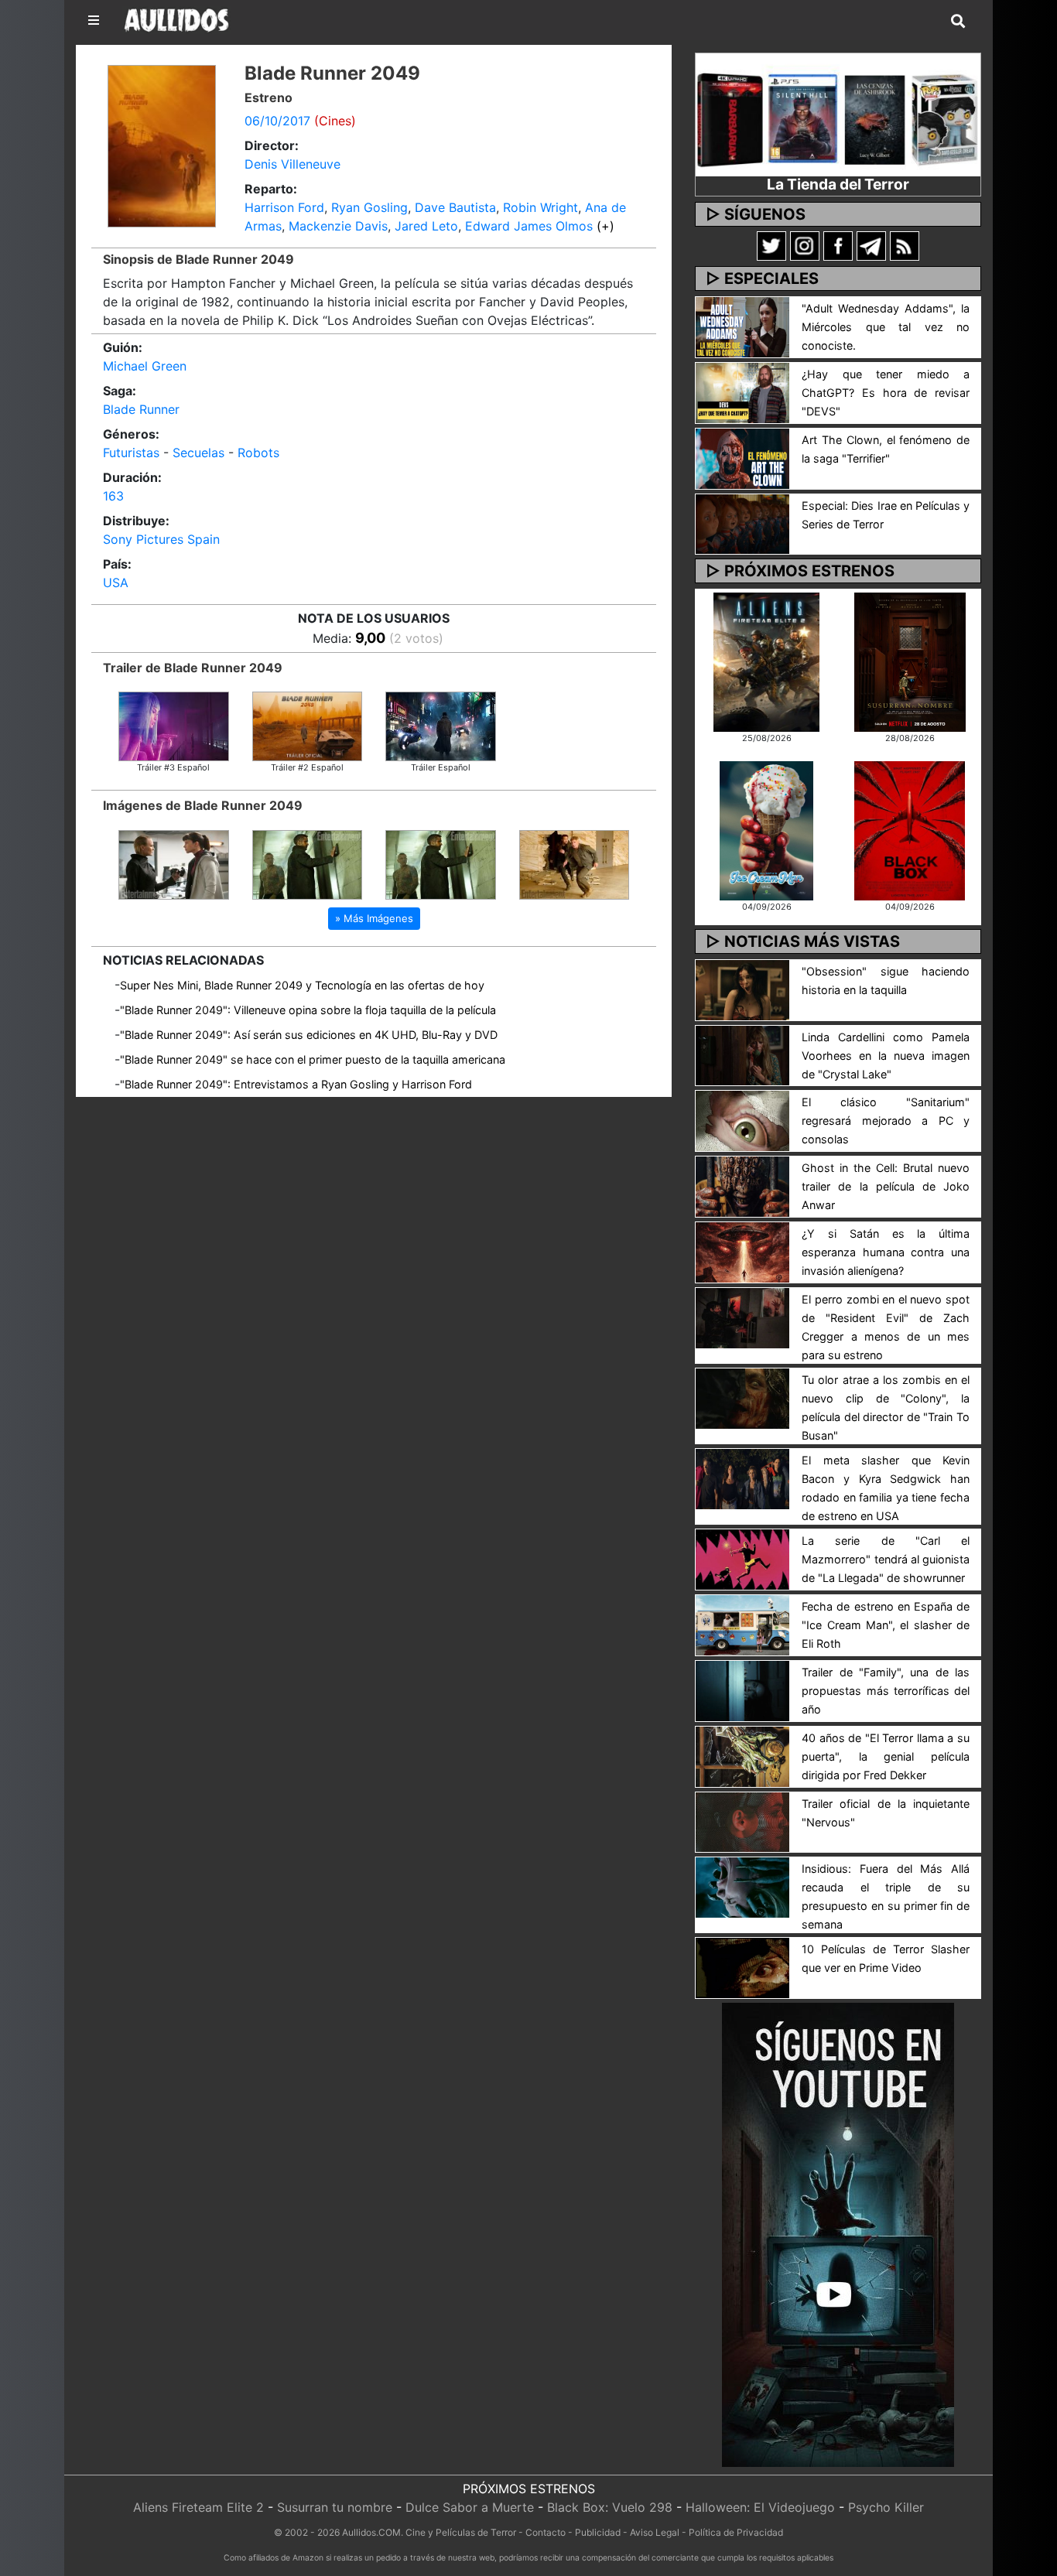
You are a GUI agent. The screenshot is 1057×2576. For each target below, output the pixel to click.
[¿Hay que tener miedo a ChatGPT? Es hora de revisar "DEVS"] (742, 391)
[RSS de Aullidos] (905, 245)
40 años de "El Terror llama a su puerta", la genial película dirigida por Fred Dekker (886, 1756)
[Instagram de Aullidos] (805, 245)
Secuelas (198, 453)
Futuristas (131, 453)
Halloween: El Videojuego (760, 2507)
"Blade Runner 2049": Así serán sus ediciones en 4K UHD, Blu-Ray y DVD (309, 1035)
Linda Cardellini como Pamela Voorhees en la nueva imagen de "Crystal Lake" (886, 1056)
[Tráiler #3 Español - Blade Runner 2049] (174, 725)
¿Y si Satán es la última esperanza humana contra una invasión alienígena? (886, 1252)
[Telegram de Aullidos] (871, 245)
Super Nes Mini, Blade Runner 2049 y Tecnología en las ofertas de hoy (302, 985)
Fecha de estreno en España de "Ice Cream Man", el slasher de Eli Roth (886, 1625)
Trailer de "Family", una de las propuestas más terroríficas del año (886, 1691)
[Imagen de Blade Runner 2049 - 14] (174, 863)
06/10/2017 (277, 121)
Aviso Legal (655, 2532)
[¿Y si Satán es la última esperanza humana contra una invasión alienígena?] (742, 1251)
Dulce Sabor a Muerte (470, 2507)
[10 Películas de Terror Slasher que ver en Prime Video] (742, 1967)
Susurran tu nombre (335, 2507)
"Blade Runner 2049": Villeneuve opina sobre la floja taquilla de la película (308, 1010)
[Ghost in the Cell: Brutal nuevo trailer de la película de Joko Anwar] (742, 1186)
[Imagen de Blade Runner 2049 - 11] (575, 863)
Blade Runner (141, 409)
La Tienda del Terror (838, 184)
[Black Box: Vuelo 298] (910, 829)
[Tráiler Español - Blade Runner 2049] (441, 725)
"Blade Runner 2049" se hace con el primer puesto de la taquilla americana (313, 1059)
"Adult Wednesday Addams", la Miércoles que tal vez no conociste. (886, 327)
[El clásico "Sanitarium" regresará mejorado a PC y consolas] (742, 1120)
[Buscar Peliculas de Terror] (958, 22)
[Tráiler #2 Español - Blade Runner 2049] (308, 725)
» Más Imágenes (374, 918)
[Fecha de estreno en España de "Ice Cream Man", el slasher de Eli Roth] (742, 1624)
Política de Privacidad (736, 2532)
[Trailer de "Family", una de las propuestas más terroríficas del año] (742, 1689)
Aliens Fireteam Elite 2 (198, 2507)
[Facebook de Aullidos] (838, 245)
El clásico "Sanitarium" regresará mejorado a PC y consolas (886, 1121)
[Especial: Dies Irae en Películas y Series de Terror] (742, 523)
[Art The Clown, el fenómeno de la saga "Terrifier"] (742, 457)
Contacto (546, 2532)
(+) (605, 226)
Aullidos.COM (371, 2532)
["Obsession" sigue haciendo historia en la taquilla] (742, 989)
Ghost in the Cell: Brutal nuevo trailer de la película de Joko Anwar (886, 1186)
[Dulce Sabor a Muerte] (766, 829)
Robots (258, 453)
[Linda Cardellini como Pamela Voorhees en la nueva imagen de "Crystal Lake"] (742, 1054)
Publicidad (598, 2532)
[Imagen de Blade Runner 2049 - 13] (308, 863)
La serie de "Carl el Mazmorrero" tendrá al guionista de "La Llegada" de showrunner (886, 1559)
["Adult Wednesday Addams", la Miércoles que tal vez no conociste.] (742, 326)
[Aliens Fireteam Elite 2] (766, 661)
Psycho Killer (886, 2507)
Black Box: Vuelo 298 (610, 2507)
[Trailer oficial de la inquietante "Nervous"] (742, 1821)
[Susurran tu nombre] (910, 661)
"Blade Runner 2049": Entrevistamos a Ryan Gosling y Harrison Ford (296, 1084)
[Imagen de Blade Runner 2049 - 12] (441, 863)
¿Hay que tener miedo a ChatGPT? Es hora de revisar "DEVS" (886, 393)
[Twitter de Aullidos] (771, 245)
